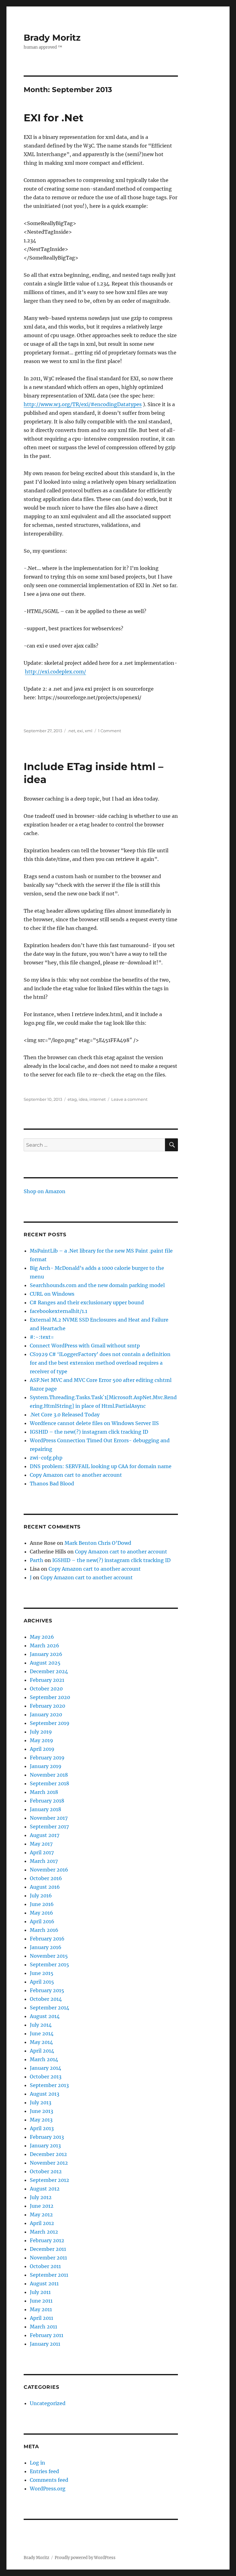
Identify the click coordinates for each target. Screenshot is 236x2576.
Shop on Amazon (45, 1191)
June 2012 (42, 2206)
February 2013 (47, 2137)
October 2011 (45, 2266)
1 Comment (110, 731)
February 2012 (47, 2240)
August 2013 (45, 2094)
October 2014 (46, 1999)
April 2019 (42, 1749)
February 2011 (47, 2335)
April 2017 (42, 1852)
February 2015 (47, 1990)
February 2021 (47, 1680)
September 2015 (49, 1964)
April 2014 (42, 2051)
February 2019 (47, 1758)
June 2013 (41, 2111)
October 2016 (46, 1878)
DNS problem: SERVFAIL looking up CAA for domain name (101, 1466)
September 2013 (49, 2085)
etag (72, 1099)
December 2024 (49, 1671)
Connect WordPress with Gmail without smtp (85, 1346)
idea (83, 1099)
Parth (37, 1560)
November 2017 (49, 1818)
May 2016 (41, 1913)
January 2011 (45, 2344)
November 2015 (49, 1956)
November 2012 (49, 2163)
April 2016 (42, 1921)
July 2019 (41, 1732)
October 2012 (46, 2171)
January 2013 (45, 2146)
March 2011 (43, 2327)
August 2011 (44, 2283)
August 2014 (45, 2016)
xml (89, 731)
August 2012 (45, 2189)
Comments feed (49, 2480)
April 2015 (42, 1982)
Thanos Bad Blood (52, 1484)
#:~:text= (42, 1337)
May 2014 (41, 2042)
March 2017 (44, 1861)
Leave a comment (129, 1099)
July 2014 (41, 2025)
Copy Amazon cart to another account (76, 1475)
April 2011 (41, 2318)
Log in (37, 2463)
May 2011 (41, 2309)
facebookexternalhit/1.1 (59, 1311)
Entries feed (44, 2471)
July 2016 (41, 1896)
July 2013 (41, 2102)
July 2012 (41, 2197)
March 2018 (44, 1792)
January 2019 (46, 1766)
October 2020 (46, 1689)
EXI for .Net (53, 118)
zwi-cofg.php (46, 1458)
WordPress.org (48, 2489)
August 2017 (45, 1835)
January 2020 (46, 1714)
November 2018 (49, 1775)
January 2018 (45, 1809)
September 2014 (49, 2008)
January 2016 (46, 1947)
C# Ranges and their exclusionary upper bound (87, 1302)
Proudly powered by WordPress (85, 2558)
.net (71, 731)
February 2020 (47, 1706)
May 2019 (41, 1740)
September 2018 (49, 1783)
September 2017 (49, 1827)
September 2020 (50, 1697)
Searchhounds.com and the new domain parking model (97, 1285)
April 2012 (42, 2223)
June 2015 (42, 1973)
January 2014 (45, 2068)
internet (98, 1099)
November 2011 (48, 2258)
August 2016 (45, 1887)
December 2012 (48, 2154)
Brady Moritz (52, 38)
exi (80, 731)
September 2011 (49, 2275)
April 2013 (42, 2128)
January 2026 (46, 1654)
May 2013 (41, 2120)
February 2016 (47, 1939)
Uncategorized (48, 2403)
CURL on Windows (52, 1294)
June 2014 (42, 2033)
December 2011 (48, 2249)
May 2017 (41, 1844)
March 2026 (45, 1645)
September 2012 (49, 2180)
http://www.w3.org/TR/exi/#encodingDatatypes (83, 404)
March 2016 (44, 1930)
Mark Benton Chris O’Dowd (98, 1543)
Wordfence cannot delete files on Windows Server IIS (94, 1423)
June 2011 (41, 2301)
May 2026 (42, 1637)
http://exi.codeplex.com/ (55, 672)
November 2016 (49, 1870)
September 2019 (50, 1723)
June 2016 (42, 1904)
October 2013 (46, 2077)
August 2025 (45, 1663)
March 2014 (44, 2059)
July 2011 (40, 2292)
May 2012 (41, 2215)
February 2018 (47, 1801)
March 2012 (44, 2232)
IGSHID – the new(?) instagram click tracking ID (89, 1432)
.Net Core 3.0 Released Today (65, 1415)
